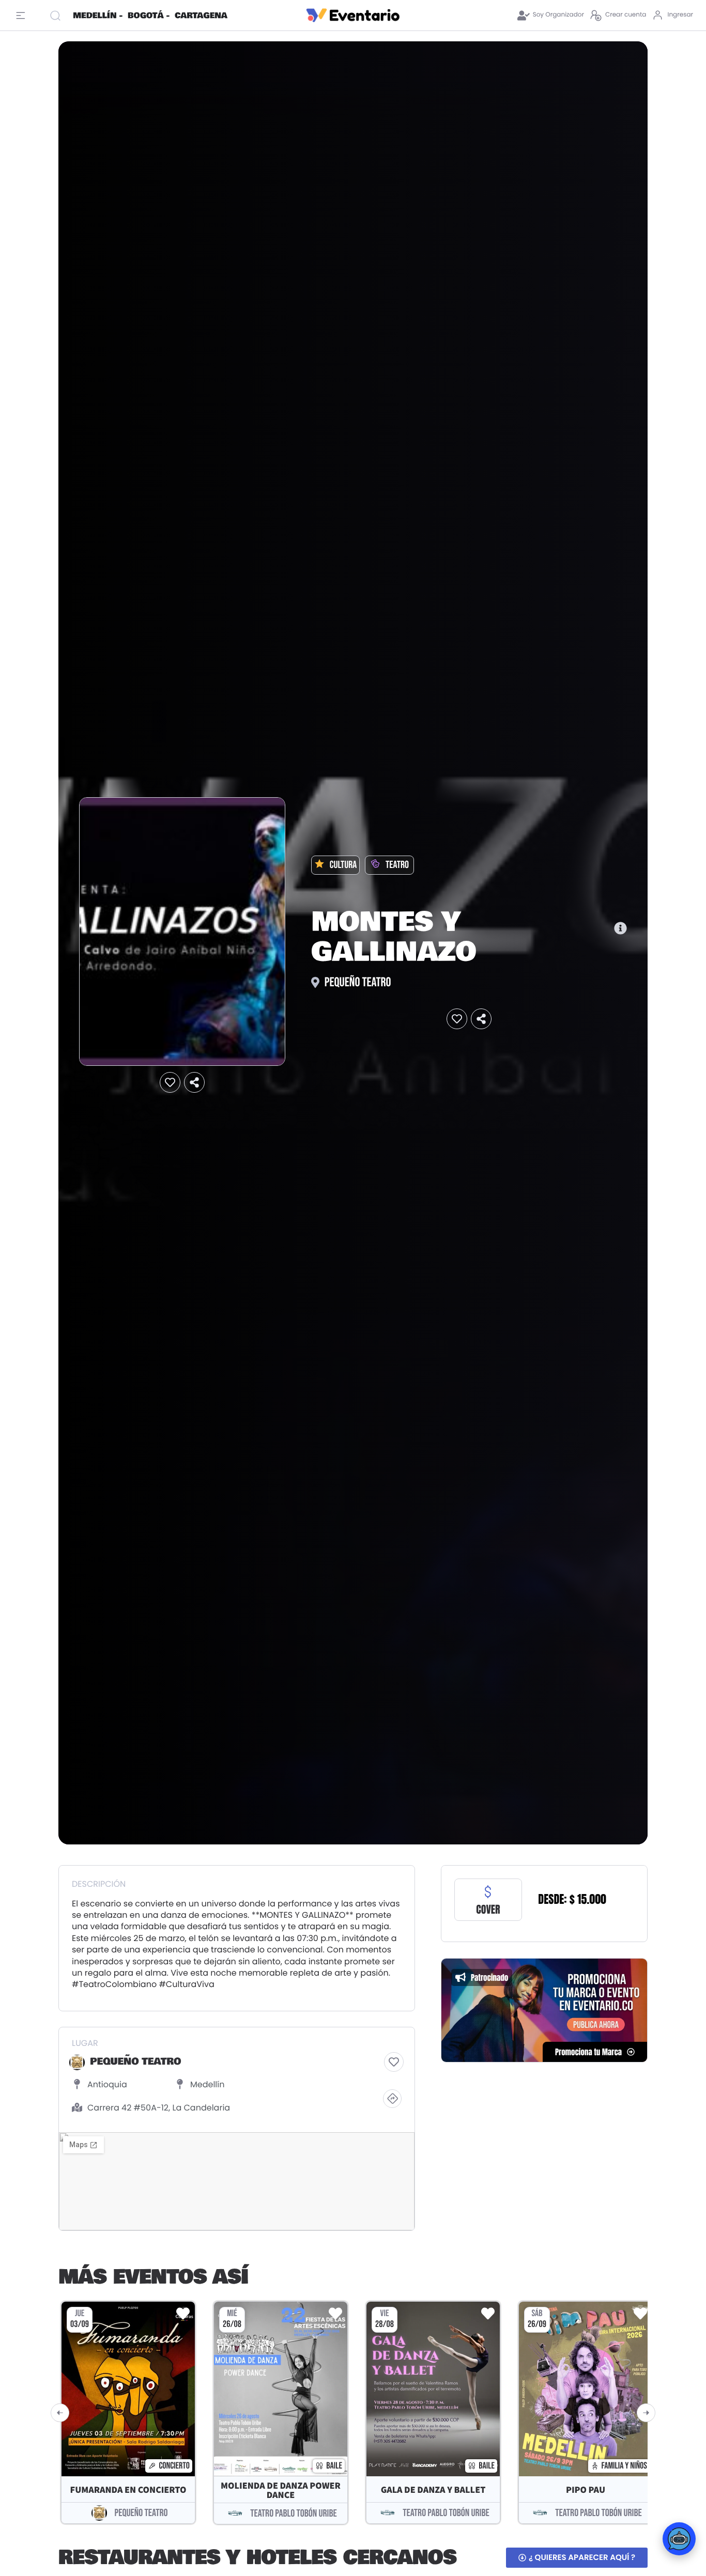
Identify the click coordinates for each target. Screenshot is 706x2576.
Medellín (207, 2084)
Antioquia (107, 2084)
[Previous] (60, 2413)
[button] (170, 1083)
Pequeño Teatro (358, 982)
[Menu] (23, 15)
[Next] (646, 2413)
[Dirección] (392, 2099)
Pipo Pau (586, 2490)
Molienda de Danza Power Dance (281, 2490)
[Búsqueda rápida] (57, 15)
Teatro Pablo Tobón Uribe (294, 2513)
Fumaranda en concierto (128, 2490)
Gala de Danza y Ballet (433, 2490)
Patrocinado (489, 1977)
